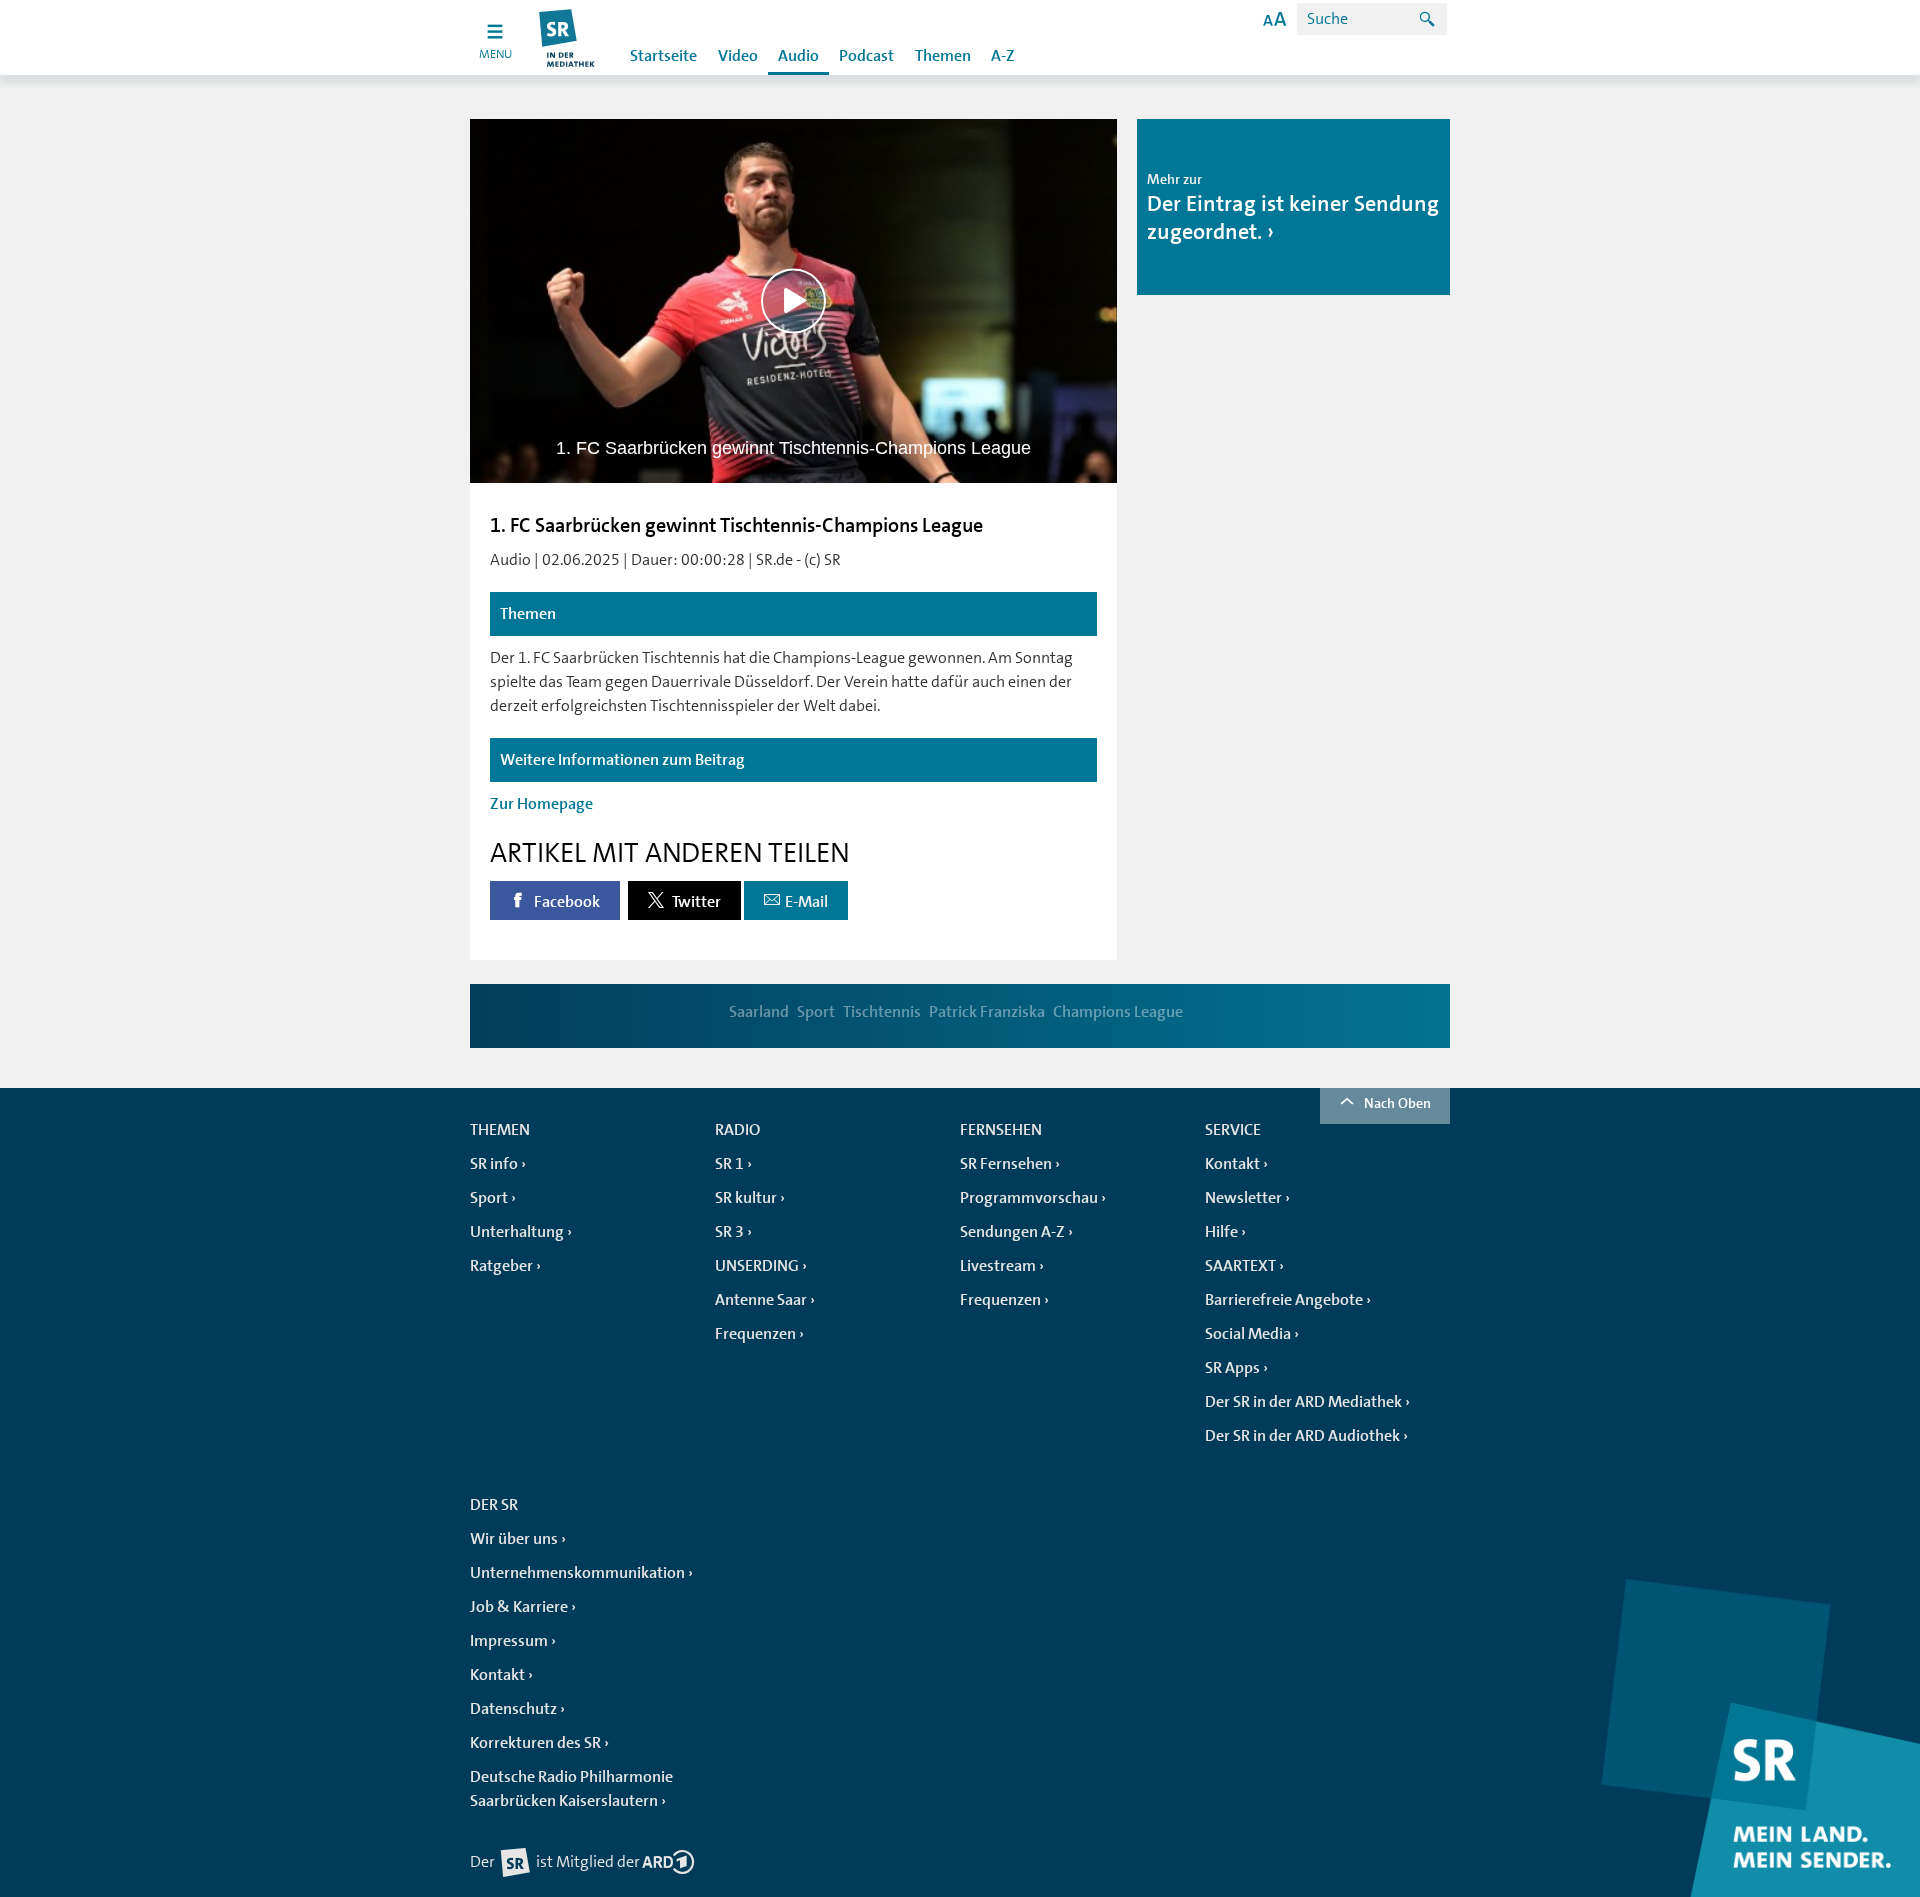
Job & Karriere (519, 1607)
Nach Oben (1397, 1103)
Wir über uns (514, 1539)
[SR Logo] (567, 37)
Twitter (695, 902)
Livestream (998, 1266)
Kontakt (1232, 1164)
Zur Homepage (541, 804)
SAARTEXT (1240, 1266)
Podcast (866, 56)
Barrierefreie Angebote (1284, 1300)
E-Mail (806, 902)
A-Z (1003, 56)
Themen (943, 56)
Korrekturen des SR (535, 1743)
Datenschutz (513, 1709)
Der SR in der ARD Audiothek (1302, 1436)
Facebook (565, 902)
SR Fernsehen (1006, 1164)
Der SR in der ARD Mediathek (1303, 1402)
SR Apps (1232, 1368)
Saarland (759, 1012)
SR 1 (729, 1164)
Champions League (1118, 1012)
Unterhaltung (517, 1232)
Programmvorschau (1029, 1198)
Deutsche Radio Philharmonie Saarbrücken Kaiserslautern (571, 1789)
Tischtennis (882, 1012)
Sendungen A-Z (1012, 1232)
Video (738, 56)
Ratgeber (501, 1266)
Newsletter (1243, 1198)
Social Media (1248, 1334)
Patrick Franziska (987, 1012)
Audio (798, 56)
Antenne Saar (761, 1300)
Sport (816, 1012)
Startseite (663, 56)
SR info (494, 1164)
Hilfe (1221, 1232)
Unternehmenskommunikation (577, 1573)
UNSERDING (757, 1266)
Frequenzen (755, 1334)
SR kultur (746, 1198)
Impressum (509, 1641)
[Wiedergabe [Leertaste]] (793, 300)
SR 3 (729, 1232)
